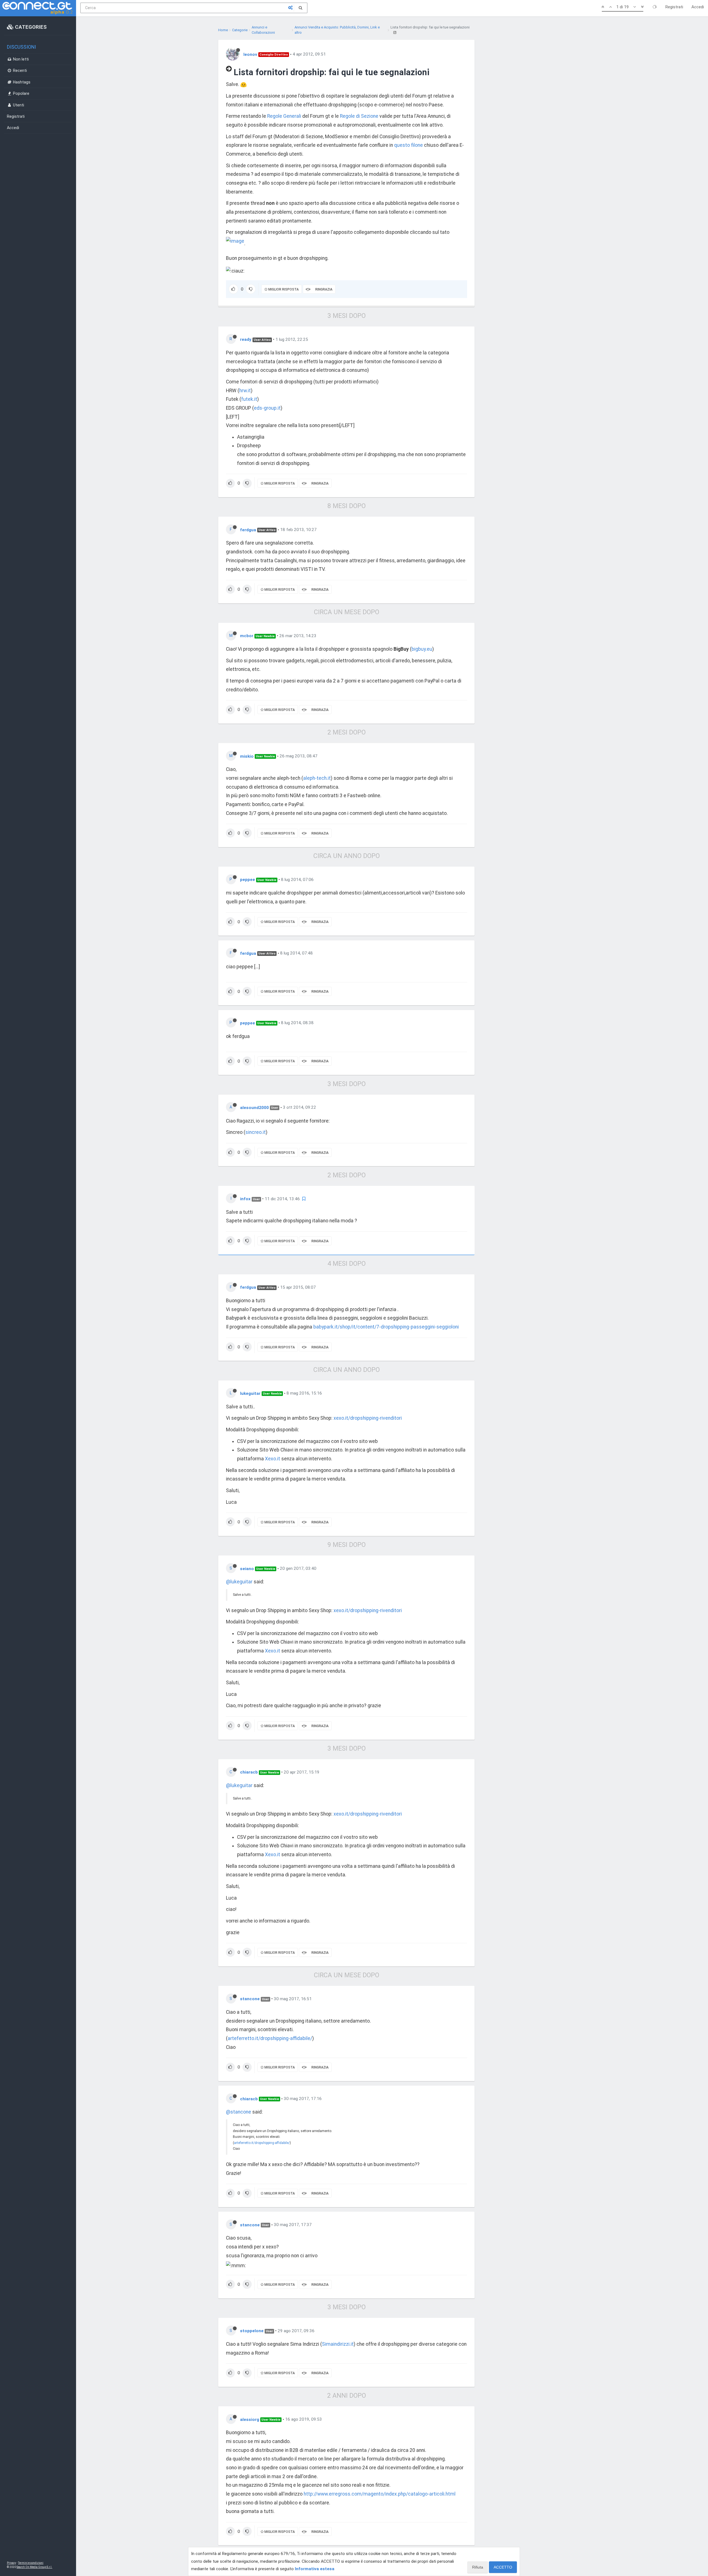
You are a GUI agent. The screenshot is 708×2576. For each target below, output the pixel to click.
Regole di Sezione (359, 116)
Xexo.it (273, 1459)
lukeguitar (250, 1393)
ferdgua (248, 530)
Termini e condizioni (31, 2563)
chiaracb (249, 1772)
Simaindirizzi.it (338, 2344)
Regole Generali (284, 116)
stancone (250, 1999)
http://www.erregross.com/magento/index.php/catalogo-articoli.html (380, 2494)
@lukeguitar (239, 1582)
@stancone (239, 2112)
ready (246, 339)
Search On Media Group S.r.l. (34, 2567)
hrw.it (245, 391)
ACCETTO (503, 2567)
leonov (250, 54)
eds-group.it (267, 408)
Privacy (11, 2563)
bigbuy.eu (422, 649)
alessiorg (250, 2419)
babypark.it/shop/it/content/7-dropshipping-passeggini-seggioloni (386, 1327)
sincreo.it (256, 1132)
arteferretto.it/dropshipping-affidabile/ (270, 2038)
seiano (247, 1568)
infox (245, 1199)
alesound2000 (254, 1107)
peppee (248, 880)
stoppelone (252, 2331)
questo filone (408, 145)
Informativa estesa (315, 2569)
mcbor (247, 636)
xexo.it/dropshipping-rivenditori (368, 1418)
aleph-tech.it (317, 778)
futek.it (249, 399)
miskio (247, 756)
